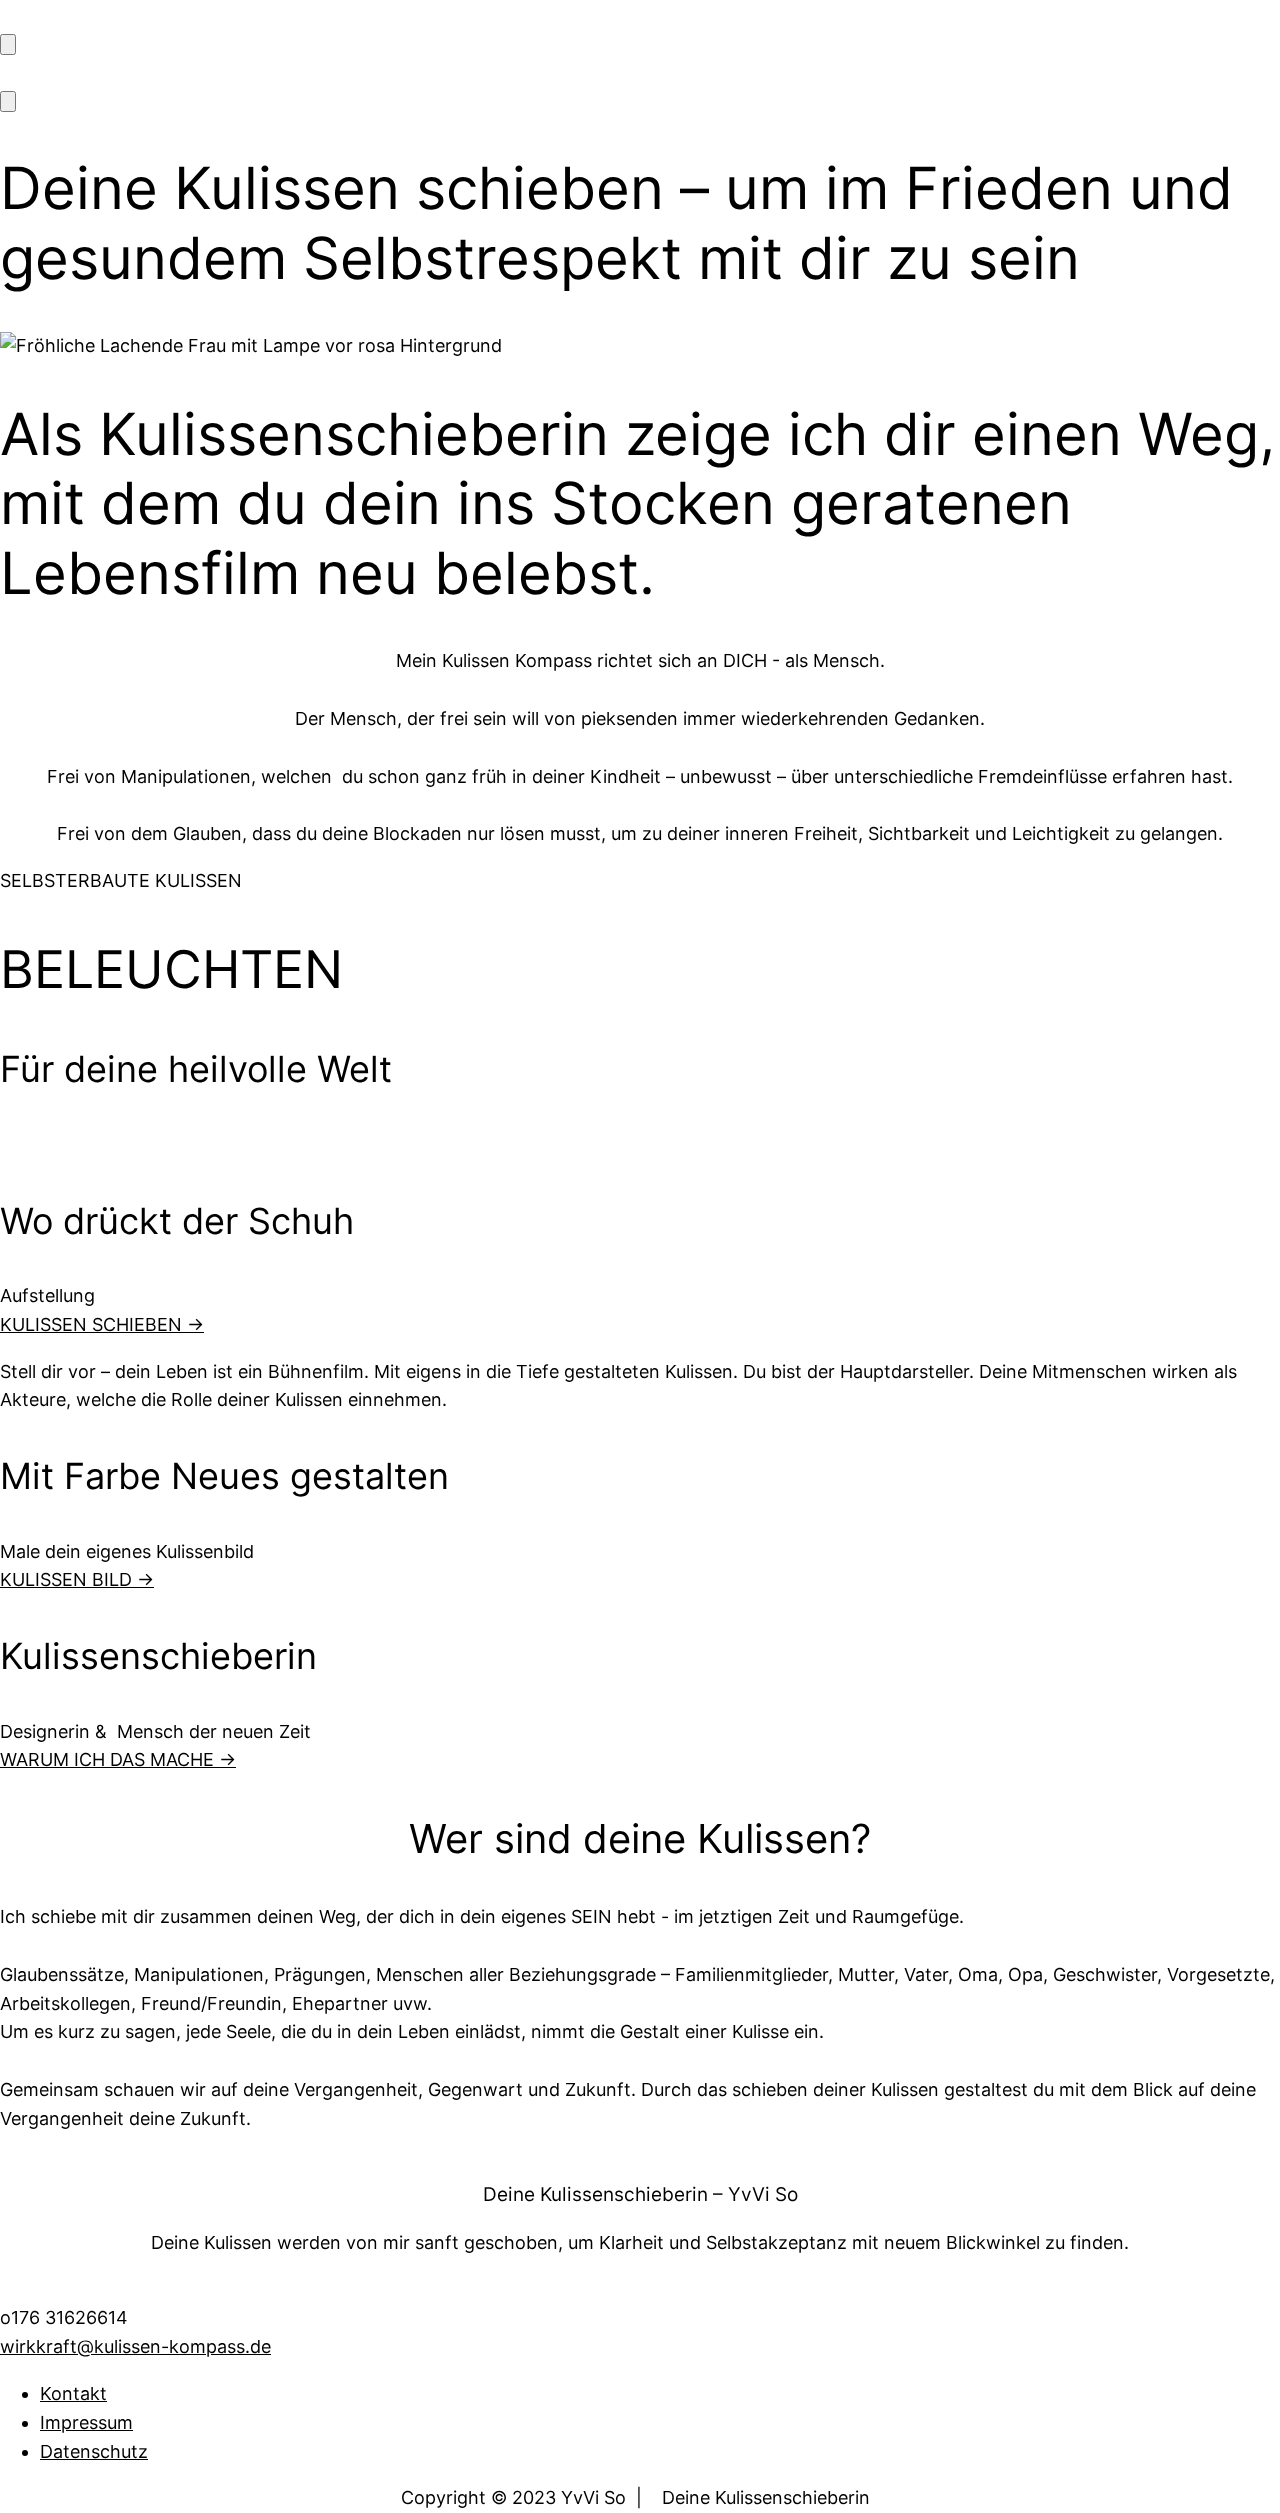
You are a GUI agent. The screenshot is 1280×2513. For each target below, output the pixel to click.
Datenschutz (94, 2451)
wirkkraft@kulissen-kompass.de (135, 2346)
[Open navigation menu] (8, 44)
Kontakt (73, 2393)
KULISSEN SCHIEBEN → (102, 1324)
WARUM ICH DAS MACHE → (118, 1759)
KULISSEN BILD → (77, 1579)
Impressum (86, 2422)
